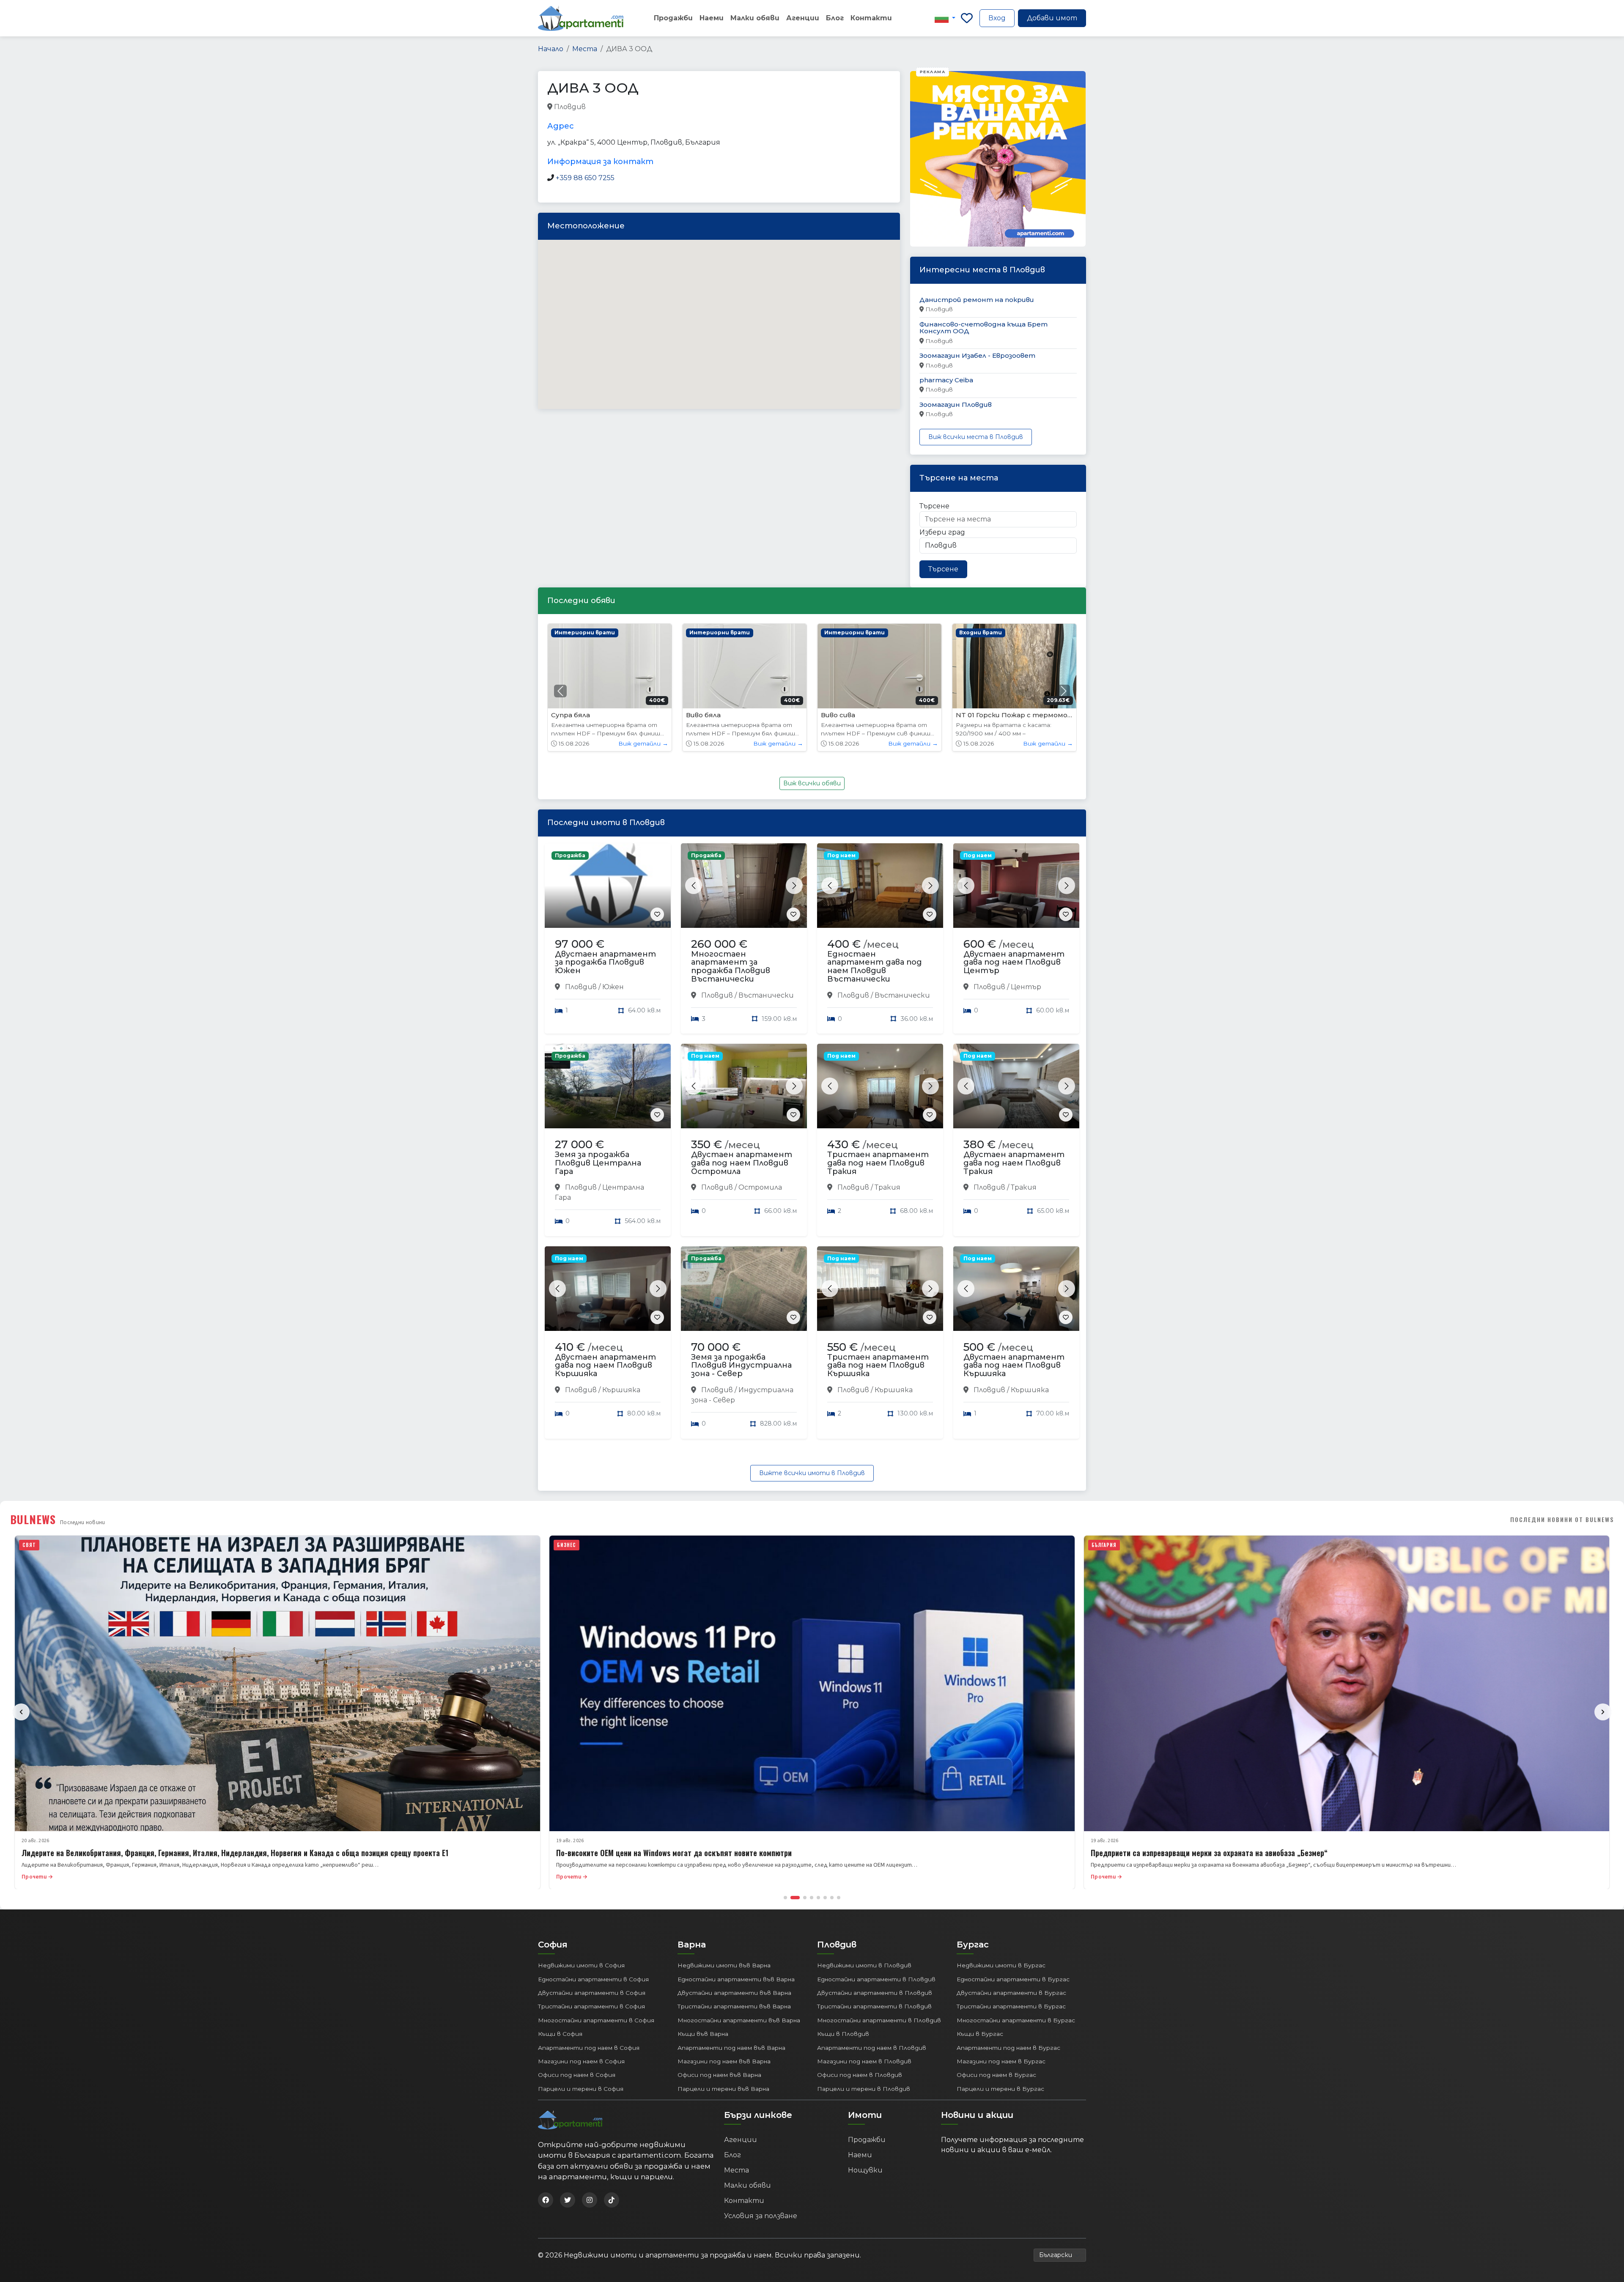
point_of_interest (663, 107)
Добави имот (1052, 18)
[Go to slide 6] (825, 1898)
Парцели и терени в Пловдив (864, 2089)
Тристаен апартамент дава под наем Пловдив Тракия (878, 1163)
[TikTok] (612, 2200)
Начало (551, 49)
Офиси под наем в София (577, 2075)
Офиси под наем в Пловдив (860, 2075)
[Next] (1603, 1712)
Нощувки (865, 2170)
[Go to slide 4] (812, 1898)
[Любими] (967, 18)
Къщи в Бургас (980, 2034)
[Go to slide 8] (839, 1898)
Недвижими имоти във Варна (724, 1965)
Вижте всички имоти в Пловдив (812, 1473)
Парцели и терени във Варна (723, 2089)
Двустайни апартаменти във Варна (734, 1993)
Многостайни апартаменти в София (596, 2020)
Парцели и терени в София (581, 2089)
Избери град (942, 532)
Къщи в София (560, 2034)
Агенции (803, 18)
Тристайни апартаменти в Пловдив (874, 2006)
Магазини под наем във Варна (724, 2061)
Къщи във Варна (703, 2034)
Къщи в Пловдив (843, 2034)
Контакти (871, 18)
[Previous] (21, 1712)
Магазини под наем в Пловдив (864, 2061)
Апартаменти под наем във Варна (731, 2048)
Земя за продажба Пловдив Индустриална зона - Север (741, 1366)
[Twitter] (568, 2200)
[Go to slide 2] (792, 1898)
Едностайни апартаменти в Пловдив (876, 1979)
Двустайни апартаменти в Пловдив (875, 1993)
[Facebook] (546, 2200)
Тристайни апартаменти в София (591, 2006)
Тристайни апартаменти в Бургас (1011, 2006)
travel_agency (609, 107)
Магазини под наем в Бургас (1001, 2061)
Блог (835, 18)
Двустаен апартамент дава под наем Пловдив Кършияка (605, 1366)
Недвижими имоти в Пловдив (864, 1965)
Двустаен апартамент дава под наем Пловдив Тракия (1014, 1163)
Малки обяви (755, 18)
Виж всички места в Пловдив (976, 437)
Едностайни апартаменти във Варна (736, 1979)
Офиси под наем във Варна (719, 2075)
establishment (718, 107)
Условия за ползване (761, 2216)
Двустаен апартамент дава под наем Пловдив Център (1014, 963)
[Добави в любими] (657, 914)
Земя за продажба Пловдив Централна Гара (598, 1163)
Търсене (934, 506)
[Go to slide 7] (832, 1898)
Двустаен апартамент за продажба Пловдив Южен (605, 963)
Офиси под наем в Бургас (996, 2075)
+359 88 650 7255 (585, 178)
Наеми (712, 18)
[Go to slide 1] (785, 1898)
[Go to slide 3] (802, 1898)
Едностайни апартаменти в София (593, 1979)
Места (585, 49)
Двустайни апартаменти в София (592, 1993)
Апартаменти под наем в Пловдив (872, 2048)
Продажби (673, 18)
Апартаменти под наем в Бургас (1008, 2048)
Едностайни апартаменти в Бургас (1013, 1979)
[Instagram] (590, 2200)
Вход (997, 18)
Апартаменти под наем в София (589, 2048)
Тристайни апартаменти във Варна (734, 2006)
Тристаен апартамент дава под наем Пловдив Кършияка (878, 1366)
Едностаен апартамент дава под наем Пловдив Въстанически (875, 967)
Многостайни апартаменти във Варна (739, 2020)
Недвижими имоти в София (581, 1965)
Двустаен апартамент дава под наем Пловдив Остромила (742, 1163)
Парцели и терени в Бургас (1000, 2089)
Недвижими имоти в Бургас (1001, 1965)
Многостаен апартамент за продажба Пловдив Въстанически (731, 967)
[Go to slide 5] (818, 1898)
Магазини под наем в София (581, 2061)
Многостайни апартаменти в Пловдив (879, 2020)
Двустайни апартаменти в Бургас (1011, 1993)
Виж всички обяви (812, 783)
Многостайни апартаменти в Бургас (1016, 2020)
